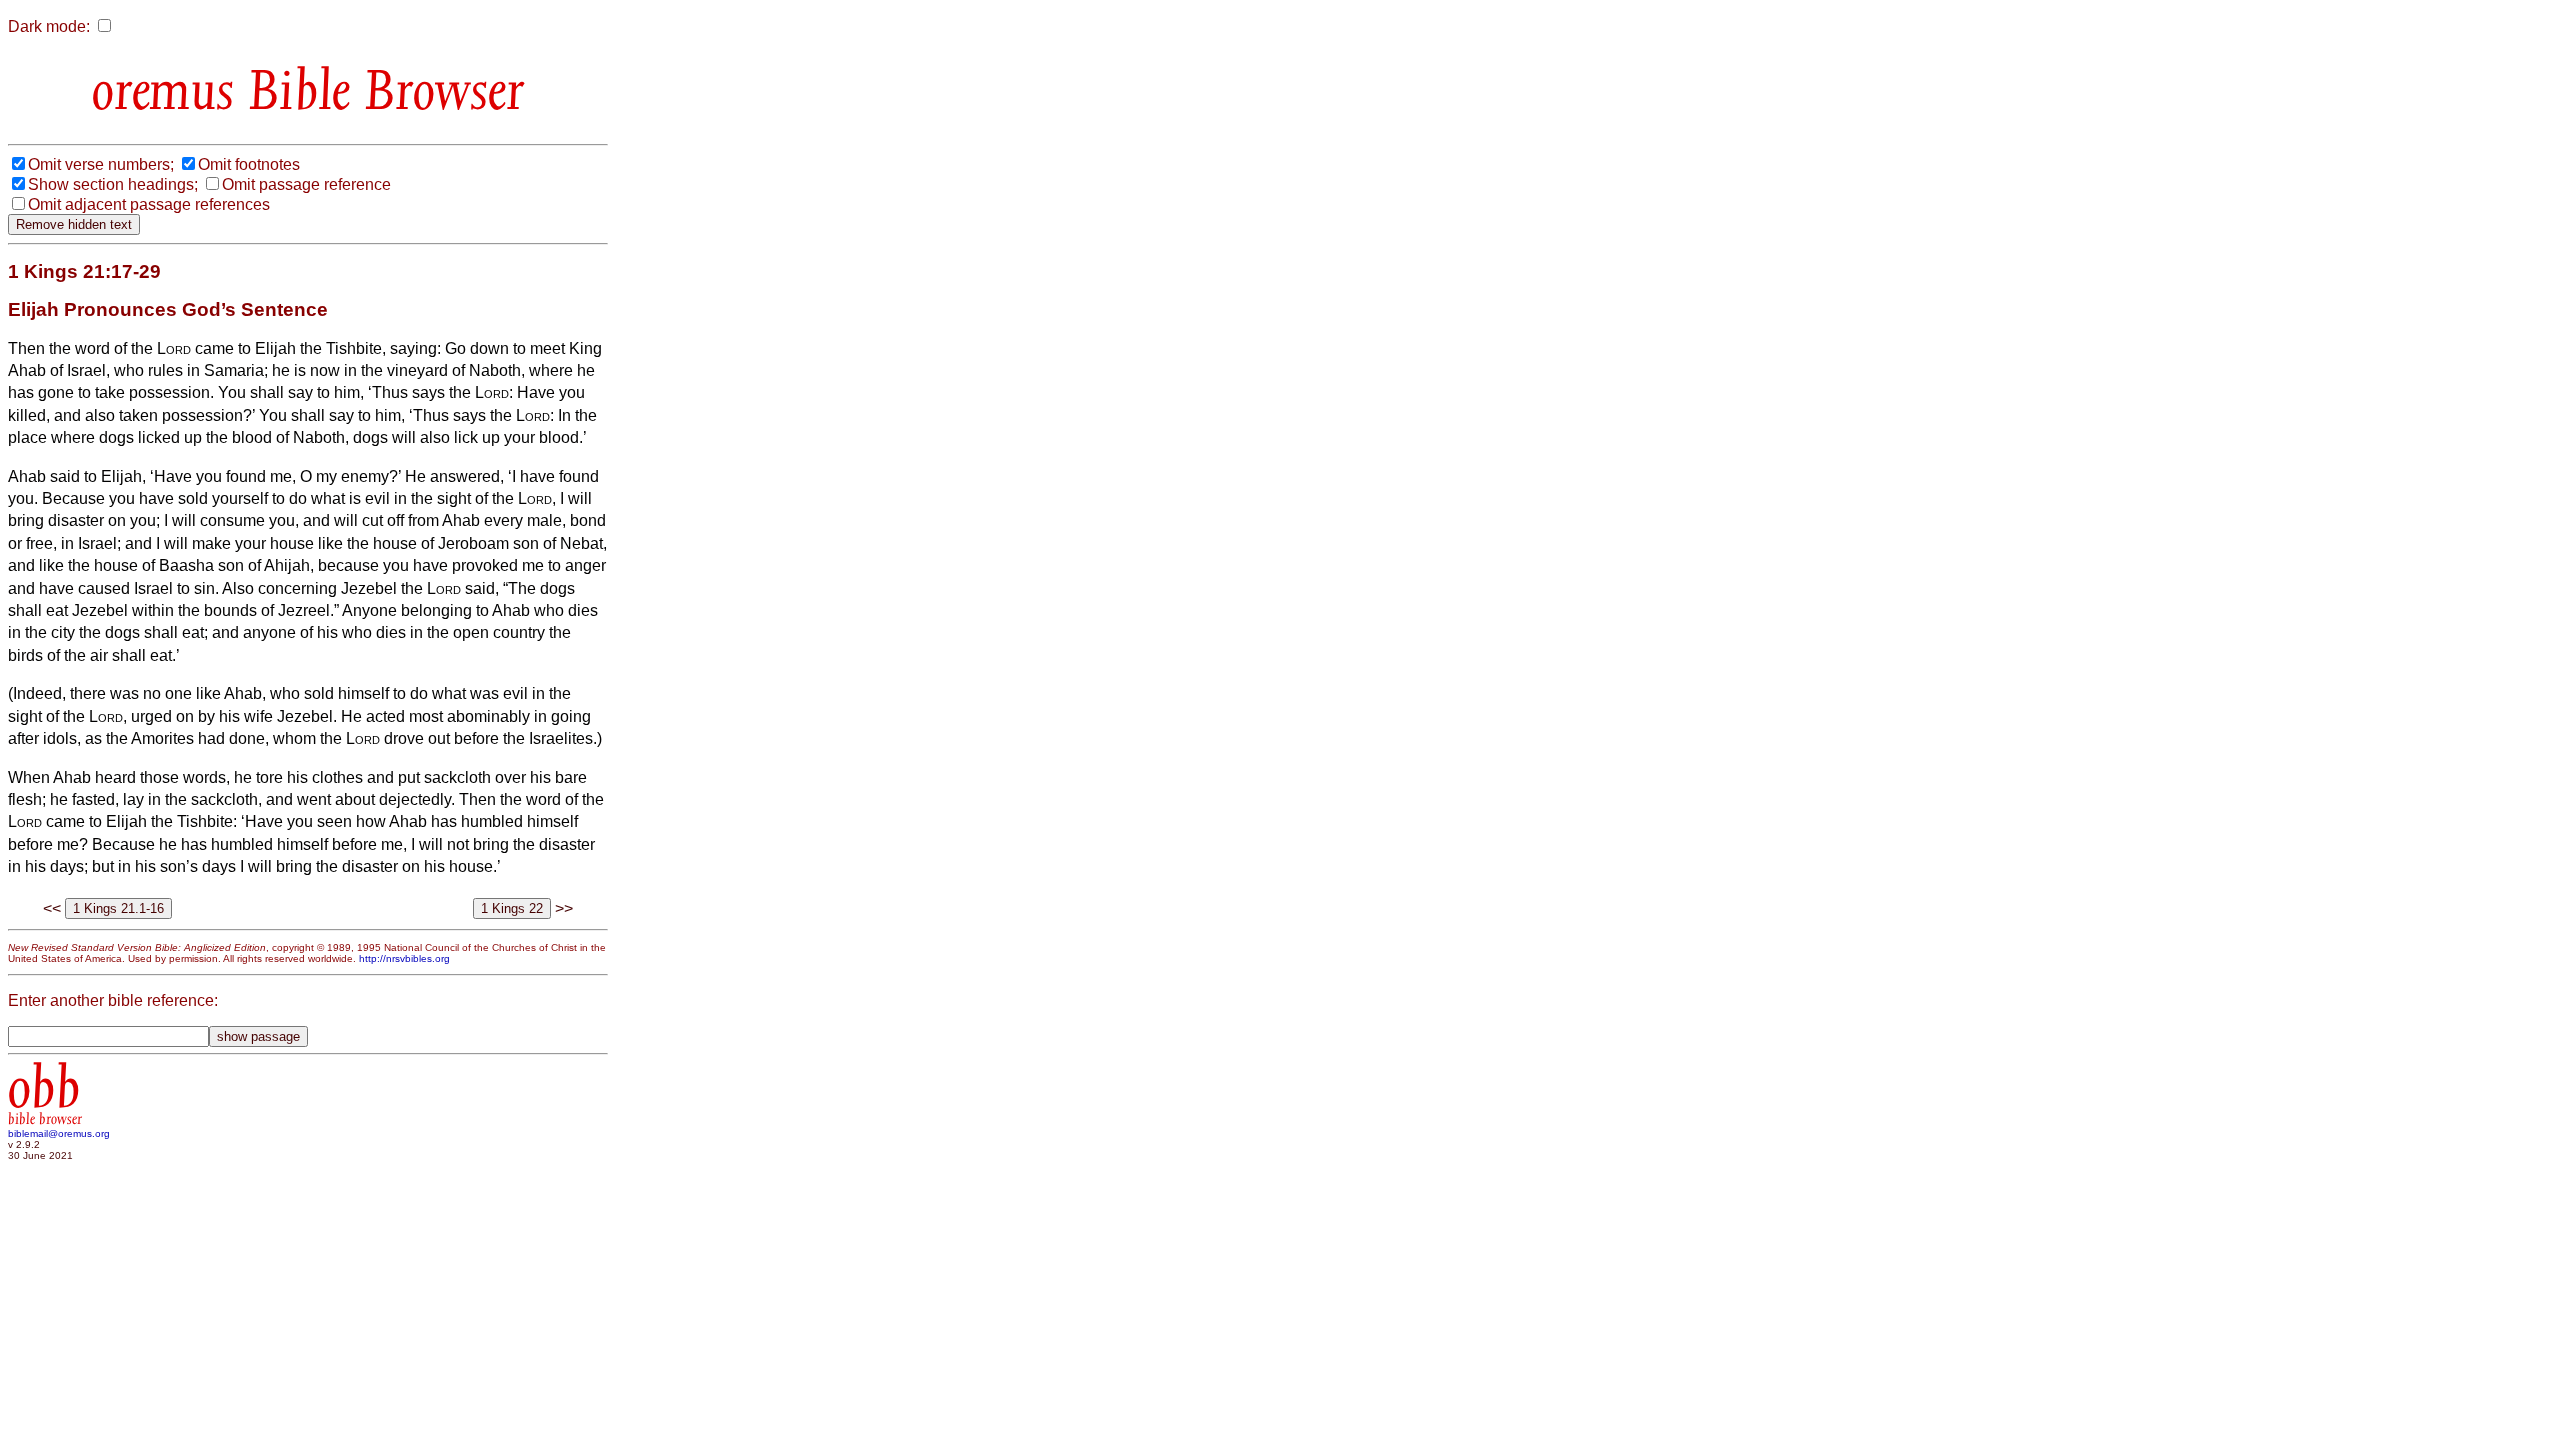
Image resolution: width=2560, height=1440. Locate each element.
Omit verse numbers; (101, 164)
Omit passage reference (306, 184)
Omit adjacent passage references (149, 204)
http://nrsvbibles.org (404, 958)
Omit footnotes (249, 164)
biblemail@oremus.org (59, 1133)
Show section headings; (113, 184)
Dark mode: (49, 26)
